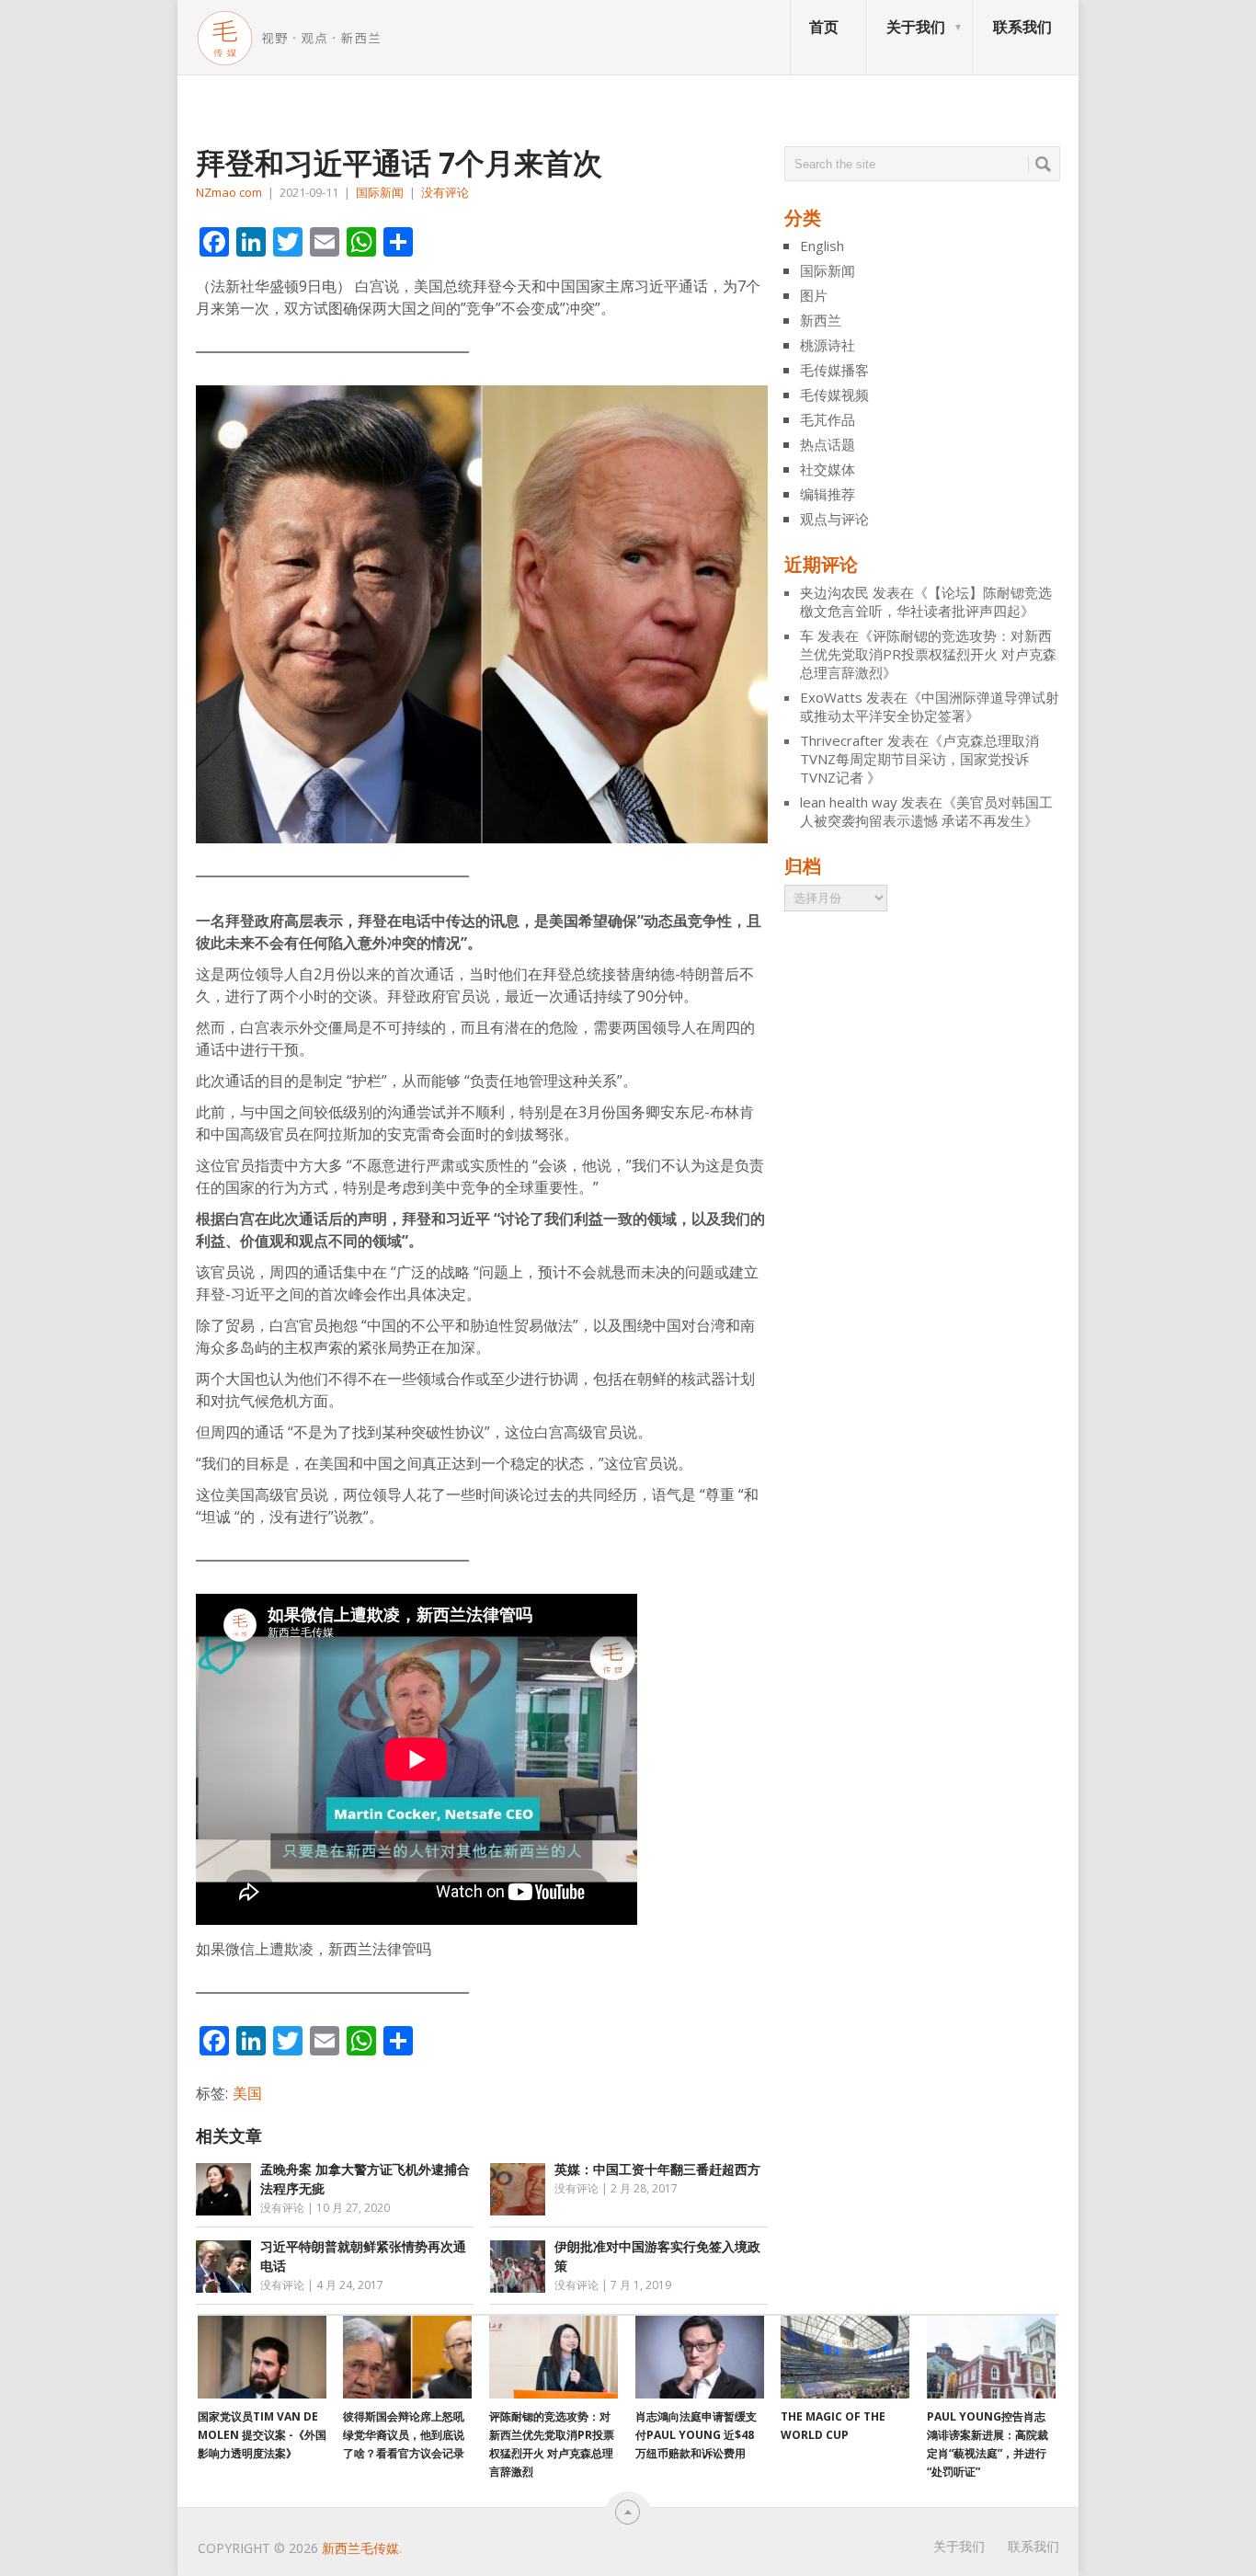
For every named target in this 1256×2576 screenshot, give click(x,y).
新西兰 (821, 320)
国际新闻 (380, 192)
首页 (824, 27)
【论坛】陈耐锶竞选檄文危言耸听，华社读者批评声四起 (926, 601)
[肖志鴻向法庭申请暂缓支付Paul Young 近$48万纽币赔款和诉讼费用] (700, 2357)
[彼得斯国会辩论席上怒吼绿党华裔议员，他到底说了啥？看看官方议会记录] (407, 2357)
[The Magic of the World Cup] (845, 2357)
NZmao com (229, 192)
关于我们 (916, 27)
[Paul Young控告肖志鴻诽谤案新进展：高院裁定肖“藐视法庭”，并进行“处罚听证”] (991, 2357)
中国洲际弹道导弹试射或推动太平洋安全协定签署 (930, 706)
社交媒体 (828, 469)
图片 (814, 295)
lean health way (849, 802)
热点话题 (828, 444)
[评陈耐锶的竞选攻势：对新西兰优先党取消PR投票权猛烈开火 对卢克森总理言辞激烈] (554, 2357)
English (822, 246)
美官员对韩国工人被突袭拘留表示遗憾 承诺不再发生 (926, 811)
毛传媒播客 (834, 370)
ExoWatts (831, 697)
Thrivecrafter (842, 740)
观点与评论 (834, 519)
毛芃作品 (828, 419)
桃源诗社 (828, 345)
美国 (247, 2093)
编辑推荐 (828, 494)
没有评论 (445, 192)
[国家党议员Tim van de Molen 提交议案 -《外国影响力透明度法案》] (262, 2357)
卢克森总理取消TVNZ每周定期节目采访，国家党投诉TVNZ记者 (919, 759)
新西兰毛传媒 (360, 2548)
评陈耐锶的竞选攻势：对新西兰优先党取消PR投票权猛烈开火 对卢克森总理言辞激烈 (928, 654)
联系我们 (1022, 27)
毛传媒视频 (834, 395)
